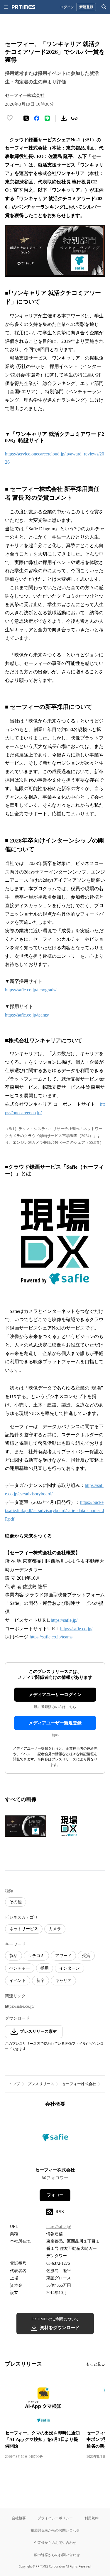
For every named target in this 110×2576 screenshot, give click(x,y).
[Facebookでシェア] (37, 118)
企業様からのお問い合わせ (55, 2543)
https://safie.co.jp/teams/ (27, 1015)
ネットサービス (24, 1929)
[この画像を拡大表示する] (26, 1826)
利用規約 (92, 2518)
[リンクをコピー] (74, 118)
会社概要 (19, 2518)
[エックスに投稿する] (26, 118)
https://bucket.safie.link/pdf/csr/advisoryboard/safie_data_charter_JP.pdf (55, 1511)
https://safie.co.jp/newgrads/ (31, 990)
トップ (14, 2084)
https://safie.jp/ (64, 1620)
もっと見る (95, 2364)
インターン (70, 1968)
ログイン (67, 7)
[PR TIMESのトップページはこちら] (23, 7)
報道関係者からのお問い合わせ (55, 2530)
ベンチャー (20, 1968)
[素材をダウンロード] (64, 118)
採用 (45, 1968)
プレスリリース (41, 2084)
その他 (16, 1902)
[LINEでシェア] (47, 118)
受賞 (86, 1956)
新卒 (40, 1981)
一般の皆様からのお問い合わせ (55, 2555)
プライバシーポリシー (55, 2518)
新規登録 (86, 7)
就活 (13, 1956)
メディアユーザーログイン (55, 1695)
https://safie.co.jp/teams (51, 1637)
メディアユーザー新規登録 (55, 1723)
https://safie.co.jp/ (76, 1629)
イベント (18, 1981)
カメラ (55, 1929)
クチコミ (36, 1956)
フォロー (55, 2195)
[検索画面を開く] (104, 7)
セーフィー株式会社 (79, 2084)
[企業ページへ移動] (55, 2139)
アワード (63, 1956)
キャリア (63, 1981)
